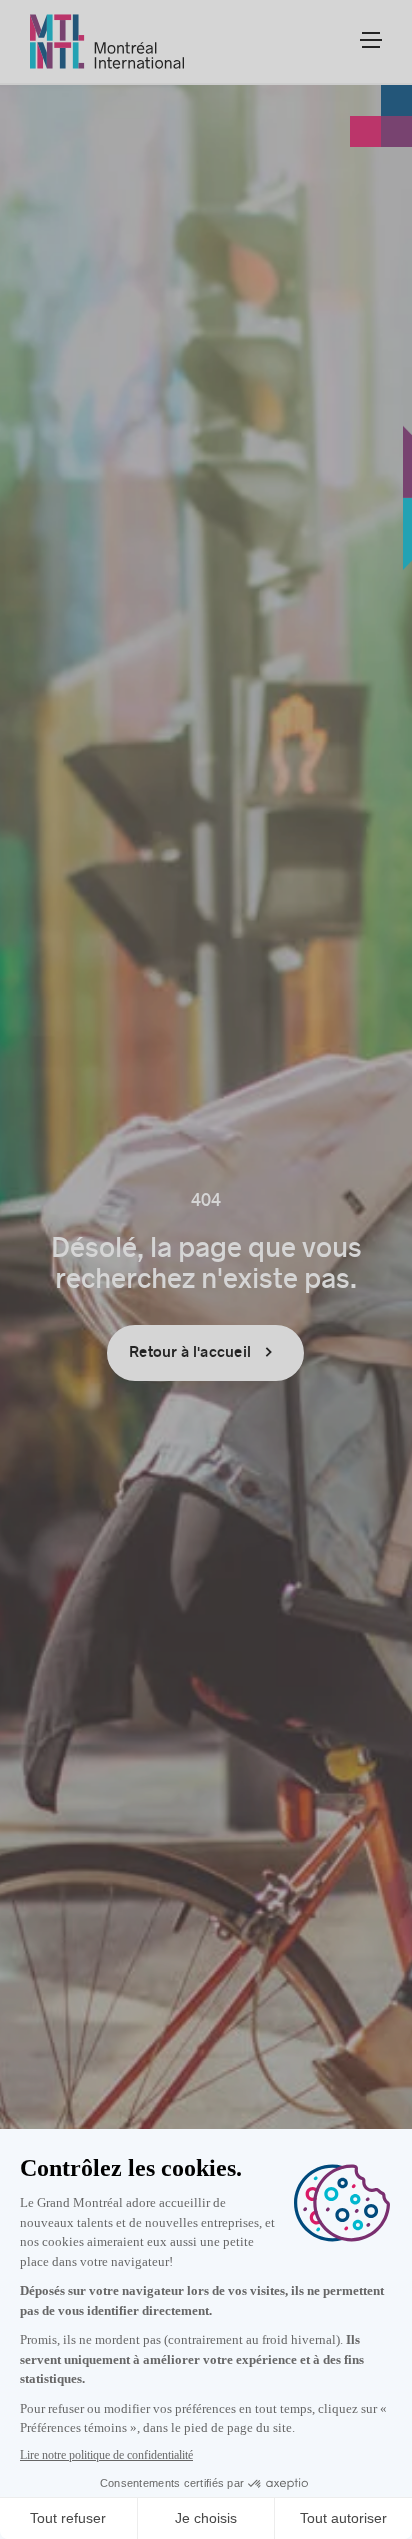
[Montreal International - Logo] (107, 41)
